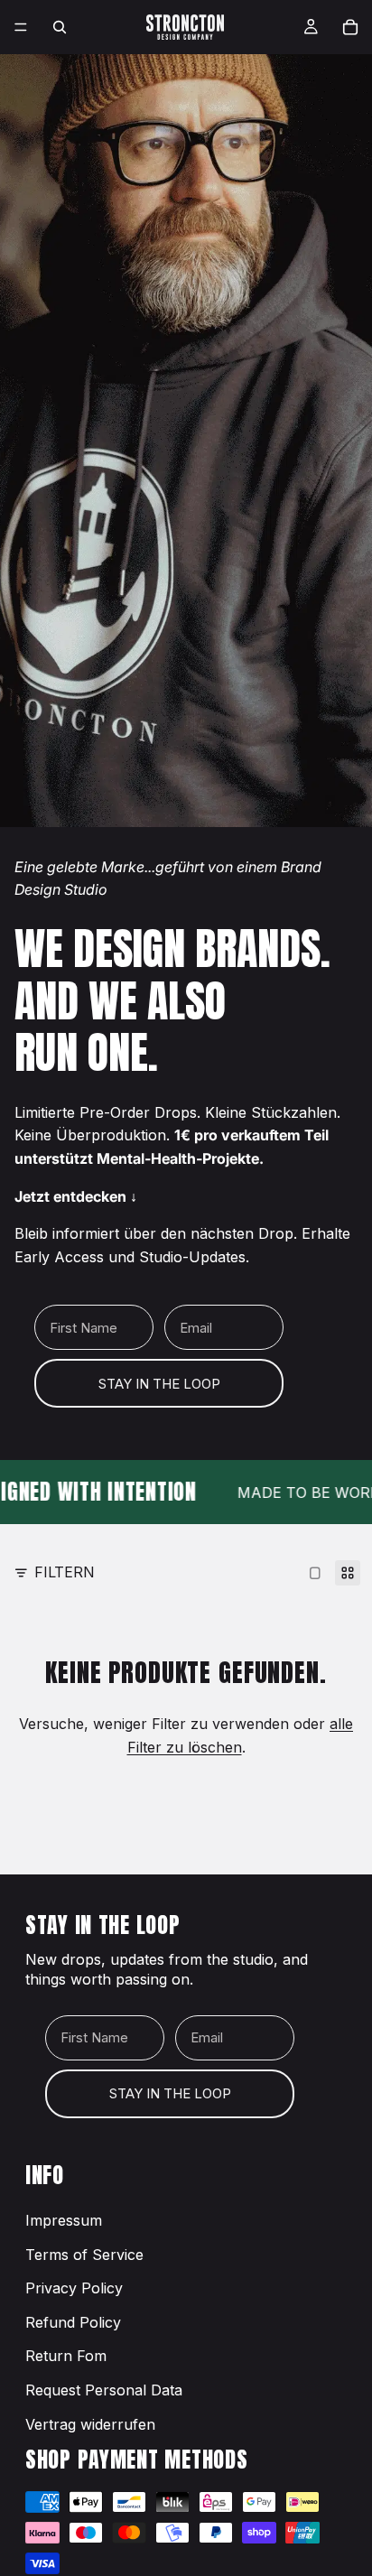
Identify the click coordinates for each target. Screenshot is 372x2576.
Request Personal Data (104, 2390)
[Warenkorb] (350, 27)
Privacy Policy (74, 2288)
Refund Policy (73, 2322)
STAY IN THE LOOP (159, 1384)
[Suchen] (60, 27)
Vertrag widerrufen (90, 2424)
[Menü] (21, 27)
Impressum (64, 2220)
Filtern (65, 1572)
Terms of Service (84, 2255)
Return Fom (66, 2356)
